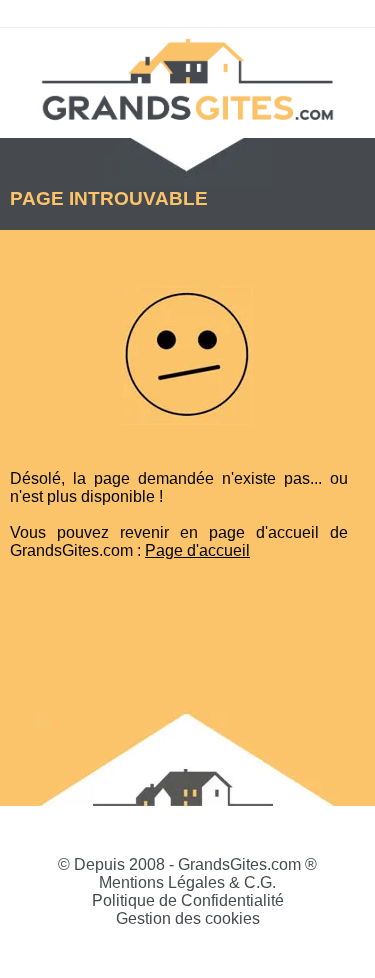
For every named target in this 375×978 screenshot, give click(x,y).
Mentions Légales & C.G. (187, 882)
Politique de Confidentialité (188, 900)
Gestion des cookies (188, 918)
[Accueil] (188, 78)
